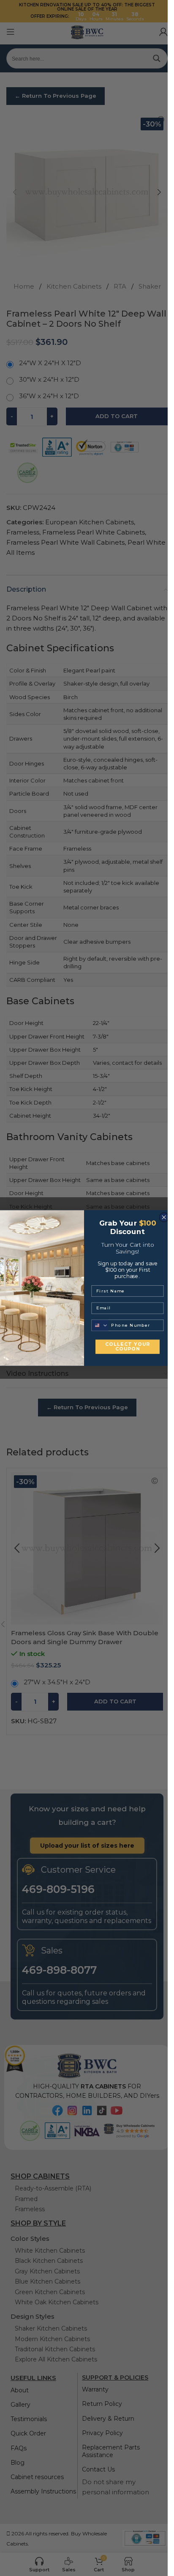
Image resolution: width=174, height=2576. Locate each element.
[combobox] (100, 1325)
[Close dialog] (163, 1217)
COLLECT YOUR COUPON (127, 1347)
